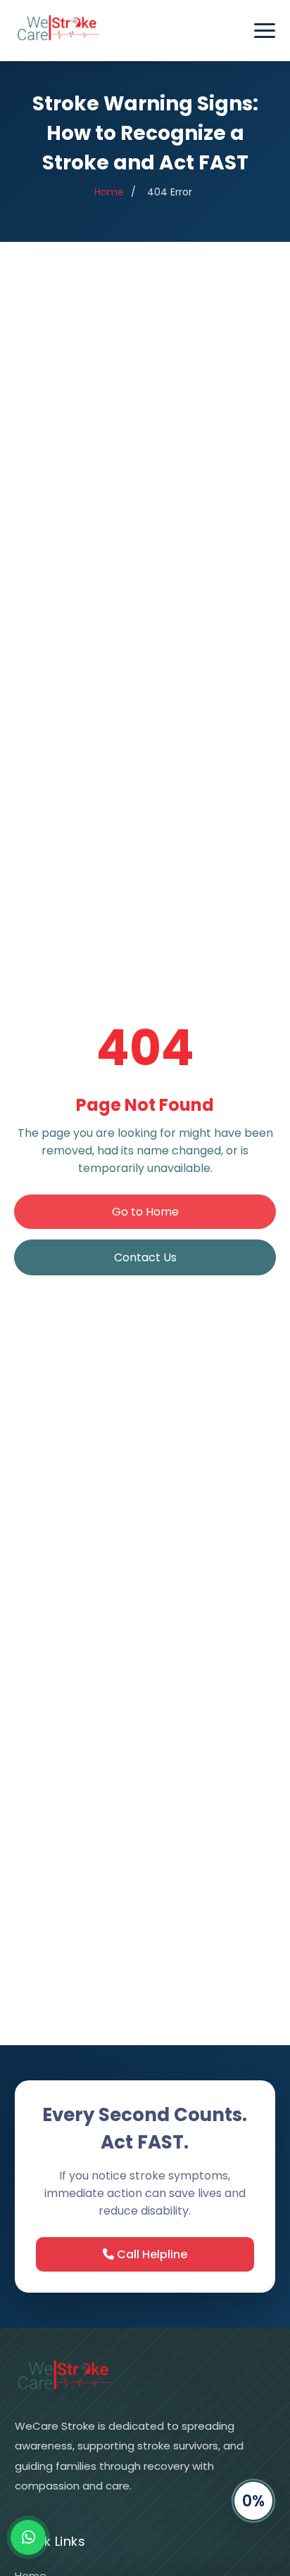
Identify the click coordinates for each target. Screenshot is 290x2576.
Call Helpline (151, 2254)
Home (109, 192)
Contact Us (145, 1257)
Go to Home (145, 1212)
